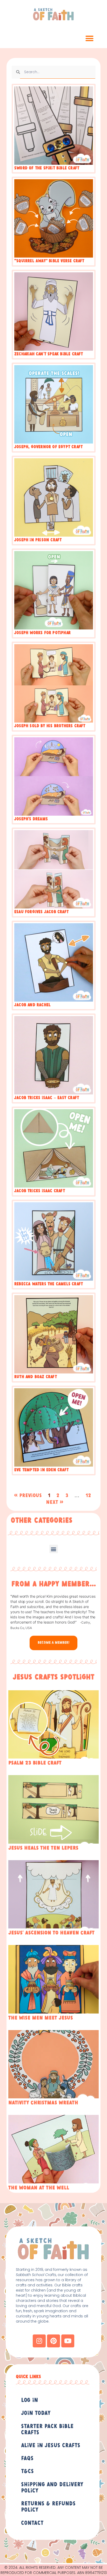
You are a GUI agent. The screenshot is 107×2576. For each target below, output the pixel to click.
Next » (55, 1502)
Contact (32, 2523)
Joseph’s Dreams (31, 819)
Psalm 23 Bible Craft (35, 1763)
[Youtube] (68, 2341)
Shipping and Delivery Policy (52, 2488)
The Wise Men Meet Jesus (41, 2018)
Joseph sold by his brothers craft (50, 726)
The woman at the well (39, 2188)
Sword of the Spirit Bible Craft (47, 168)
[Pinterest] (53, 2341)
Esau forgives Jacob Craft (41, 912)
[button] (90, 39)
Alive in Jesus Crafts (51, 2446)
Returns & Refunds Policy (48, 2507)
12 (88, 1496)
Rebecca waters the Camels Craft (49, 1284)
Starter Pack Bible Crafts (47, 2430)
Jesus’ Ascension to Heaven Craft (51, 1933)
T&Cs (27, 2472)
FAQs (27, 2459)
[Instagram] (39, 2341)
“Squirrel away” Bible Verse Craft (49, 261)
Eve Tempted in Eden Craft (41, 1470)
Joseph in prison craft (38, 540)
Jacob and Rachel (32, 1005)
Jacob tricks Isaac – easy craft (47, 1098)
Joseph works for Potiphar (42, 633)
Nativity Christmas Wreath (43, 2103)
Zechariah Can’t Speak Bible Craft (49, 354)
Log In (29, 2400)
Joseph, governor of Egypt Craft (48, 447)
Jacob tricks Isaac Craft (40, 1191)
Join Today (36, 2413)
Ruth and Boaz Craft (36, 1377)
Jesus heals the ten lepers (43, 1848)
